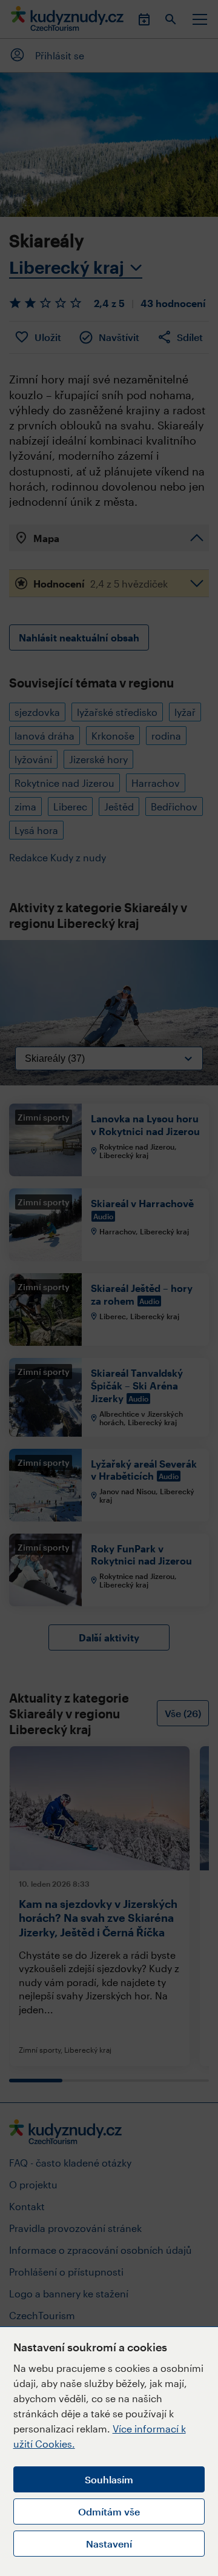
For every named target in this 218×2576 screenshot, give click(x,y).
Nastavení (109, 2544)
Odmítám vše (109, 2511)
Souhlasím (109, 2479)
